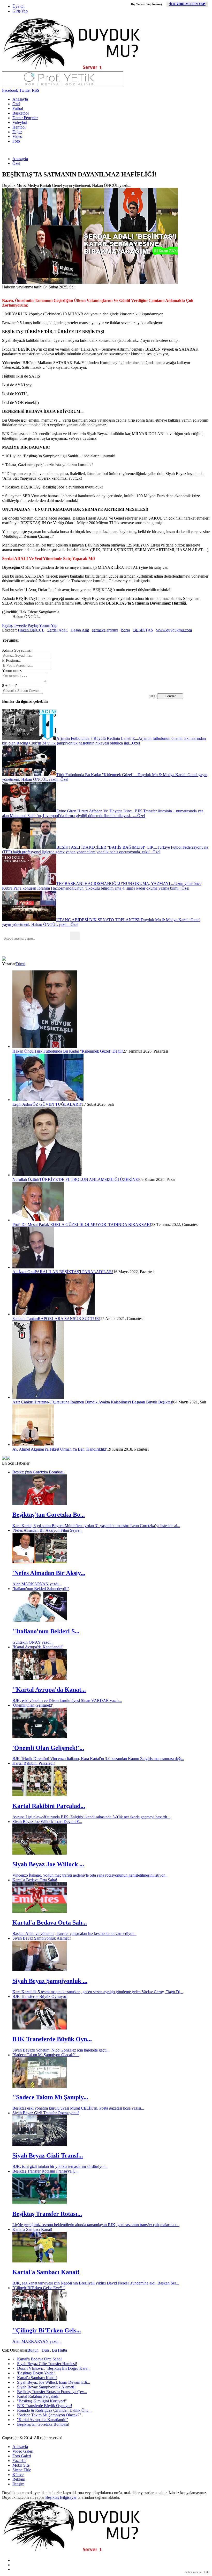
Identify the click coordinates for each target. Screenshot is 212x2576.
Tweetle (20, 625)
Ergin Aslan (22, 1104)
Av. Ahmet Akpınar (28, 1449)
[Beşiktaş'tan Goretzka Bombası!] (40, 1504)
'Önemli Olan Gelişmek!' (33, 1705)
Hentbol (19, 127)
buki (207, 2572)
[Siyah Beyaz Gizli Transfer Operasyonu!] (40, 2144)
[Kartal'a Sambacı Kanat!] (40, 2261)
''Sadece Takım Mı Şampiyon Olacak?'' (49, 2415)
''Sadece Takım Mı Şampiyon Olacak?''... (46, 2055)
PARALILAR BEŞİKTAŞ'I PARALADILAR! (74, 1272)
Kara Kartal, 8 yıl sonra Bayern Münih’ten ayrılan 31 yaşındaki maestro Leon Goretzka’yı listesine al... (96, 1526)
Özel (16, 104)
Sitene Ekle (22, 2470)
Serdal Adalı (57, 630)
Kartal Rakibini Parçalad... (49, 1806)
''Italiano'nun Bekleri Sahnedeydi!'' (41, 1589)
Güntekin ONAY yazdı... (33, 1642)
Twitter (24, 90)
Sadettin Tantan (25, 1319)
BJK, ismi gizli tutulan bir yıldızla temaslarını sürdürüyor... (60, 2166)
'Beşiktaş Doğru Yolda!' (36, 2373)
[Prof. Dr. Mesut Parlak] (38, 1220)
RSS (35, 90)
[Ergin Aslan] (48, 1100)
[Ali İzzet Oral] (33, 1267)
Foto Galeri (22, 2456)
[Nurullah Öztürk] (47, 1175)
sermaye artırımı (105, 630)
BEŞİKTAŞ (143, 630)
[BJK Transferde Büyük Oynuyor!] (40, 2028)
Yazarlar (19, 2461)
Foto (16, 141)
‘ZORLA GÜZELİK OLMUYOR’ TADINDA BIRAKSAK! (100, 1225)
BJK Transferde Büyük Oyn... (52, 2039)
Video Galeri (23, 2451)
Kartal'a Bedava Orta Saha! (35, 1880)
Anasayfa (20, 99)
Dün (45, 2350)
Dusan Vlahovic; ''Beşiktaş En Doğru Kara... (54, 2368)
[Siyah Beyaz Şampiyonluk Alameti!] (40, 1970)
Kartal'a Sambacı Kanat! (32, 2229)
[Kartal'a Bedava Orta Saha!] (40, 1911)
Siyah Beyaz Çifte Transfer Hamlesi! (47, 2364)
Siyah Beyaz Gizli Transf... (48, 2155)
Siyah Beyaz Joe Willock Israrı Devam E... (47, 1822)
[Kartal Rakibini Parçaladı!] (40, 1795)
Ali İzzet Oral (24, 1272)
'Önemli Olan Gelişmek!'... (48, 1748)
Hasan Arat (80, 630)
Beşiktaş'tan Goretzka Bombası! (39, 1472)
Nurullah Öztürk (26, 1179)
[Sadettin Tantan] (54, 1314)
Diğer (17, 132)
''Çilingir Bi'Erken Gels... (47, 2330)
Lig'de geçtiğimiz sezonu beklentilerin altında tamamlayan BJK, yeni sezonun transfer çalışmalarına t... (96, 2225)
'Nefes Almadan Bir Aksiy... (49, 1573)
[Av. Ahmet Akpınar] (33, 1445)
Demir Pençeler (25, 118)
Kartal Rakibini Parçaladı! (34, 1763)
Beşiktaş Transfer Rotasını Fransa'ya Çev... (52, 2392)
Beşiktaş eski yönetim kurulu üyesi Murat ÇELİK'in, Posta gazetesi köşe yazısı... (78, 2108)
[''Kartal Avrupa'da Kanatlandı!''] (40, 1679)
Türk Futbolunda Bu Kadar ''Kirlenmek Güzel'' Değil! (79, 1051)
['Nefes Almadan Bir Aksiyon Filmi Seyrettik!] (40, 1562)
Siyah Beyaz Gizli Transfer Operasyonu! (46, 2113)
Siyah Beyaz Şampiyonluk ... (50, 1981)
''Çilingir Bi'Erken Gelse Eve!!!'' (39, 2288)
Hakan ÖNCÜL (31, 630)
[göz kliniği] (63, 86)
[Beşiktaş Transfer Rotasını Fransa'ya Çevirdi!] (40, 2203)
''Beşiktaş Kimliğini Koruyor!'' (42, 2401)
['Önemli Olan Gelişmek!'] (40, 1737)
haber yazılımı (194, 2572)
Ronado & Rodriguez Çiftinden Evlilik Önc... (54, 2410)
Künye (18, 2475)
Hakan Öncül (23, 1051)
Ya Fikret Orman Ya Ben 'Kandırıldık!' (76, 1449)
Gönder (170, 696)
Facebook (10, 90)
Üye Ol (18, 6)
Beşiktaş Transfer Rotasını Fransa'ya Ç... (46, 2171)
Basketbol (21, 113)
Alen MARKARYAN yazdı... (37, 1584)
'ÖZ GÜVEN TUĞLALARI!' (57, 1104)
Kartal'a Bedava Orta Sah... (50, 1922)
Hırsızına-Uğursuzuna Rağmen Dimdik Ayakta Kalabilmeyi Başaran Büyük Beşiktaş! (103, 1402)
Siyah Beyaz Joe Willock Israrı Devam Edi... (54, 2382)
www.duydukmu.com (174, 630)
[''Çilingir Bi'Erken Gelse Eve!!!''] (40, 2319)
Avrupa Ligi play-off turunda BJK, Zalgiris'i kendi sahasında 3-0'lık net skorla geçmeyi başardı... (91, 1817)
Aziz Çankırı (23, 1402)
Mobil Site (21, 2465)
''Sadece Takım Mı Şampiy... (50, 2097)
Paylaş (7, 625)
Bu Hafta (59, 2350)
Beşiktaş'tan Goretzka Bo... (49, 1515)
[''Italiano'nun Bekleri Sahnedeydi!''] (40, 1620)
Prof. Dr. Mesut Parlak (31, 1225)
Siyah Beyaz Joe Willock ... (48, 1864)
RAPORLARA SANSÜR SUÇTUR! (69, 1319)
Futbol (18, 108)
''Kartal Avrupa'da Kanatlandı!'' (38, 1647)
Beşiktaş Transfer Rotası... (47, 2214)
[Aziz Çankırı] (38, 1397)
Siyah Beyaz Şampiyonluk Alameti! (42, 1938)
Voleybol (20, 122)
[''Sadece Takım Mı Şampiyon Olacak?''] (40, 2086)
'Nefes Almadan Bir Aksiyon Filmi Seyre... (47, 1530)
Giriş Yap (20, 11)
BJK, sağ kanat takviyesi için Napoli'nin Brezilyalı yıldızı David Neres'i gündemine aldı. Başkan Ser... (96, 2283)
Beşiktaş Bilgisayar (61, 2497)
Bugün (33, 2350)
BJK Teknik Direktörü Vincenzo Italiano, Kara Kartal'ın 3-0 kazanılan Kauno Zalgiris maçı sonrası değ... (98, 1759)
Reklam (19, 2479)
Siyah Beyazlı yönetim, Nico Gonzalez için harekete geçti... (61, 2050)
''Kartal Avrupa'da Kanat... (49, 1690)
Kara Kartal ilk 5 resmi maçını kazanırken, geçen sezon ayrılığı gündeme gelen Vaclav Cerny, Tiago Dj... (98, 1992)
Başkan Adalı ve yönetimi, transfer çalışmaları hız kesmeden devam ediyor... (74, 1933)
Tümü (20, 964)
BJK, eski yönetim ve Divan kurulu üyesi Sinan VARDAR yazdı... (67, 1701)
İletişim (18, 2484)
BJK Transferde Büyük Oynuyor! (40, 1996)
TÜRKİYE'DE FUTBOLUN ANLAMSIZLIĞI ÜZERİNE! (89, 1179)
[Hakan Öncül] (45, 1046)
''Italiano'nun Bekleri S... (46, 1631)
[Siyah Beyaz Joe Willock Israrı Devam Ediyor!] (40, 1853)
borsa (126, 630)
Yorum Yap (48, 625)
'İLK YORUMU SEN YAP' (187, 4)
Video (17, 136)
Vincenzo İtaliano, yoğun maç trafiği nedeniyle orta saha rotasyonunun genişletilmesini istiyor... (90, 1875)
